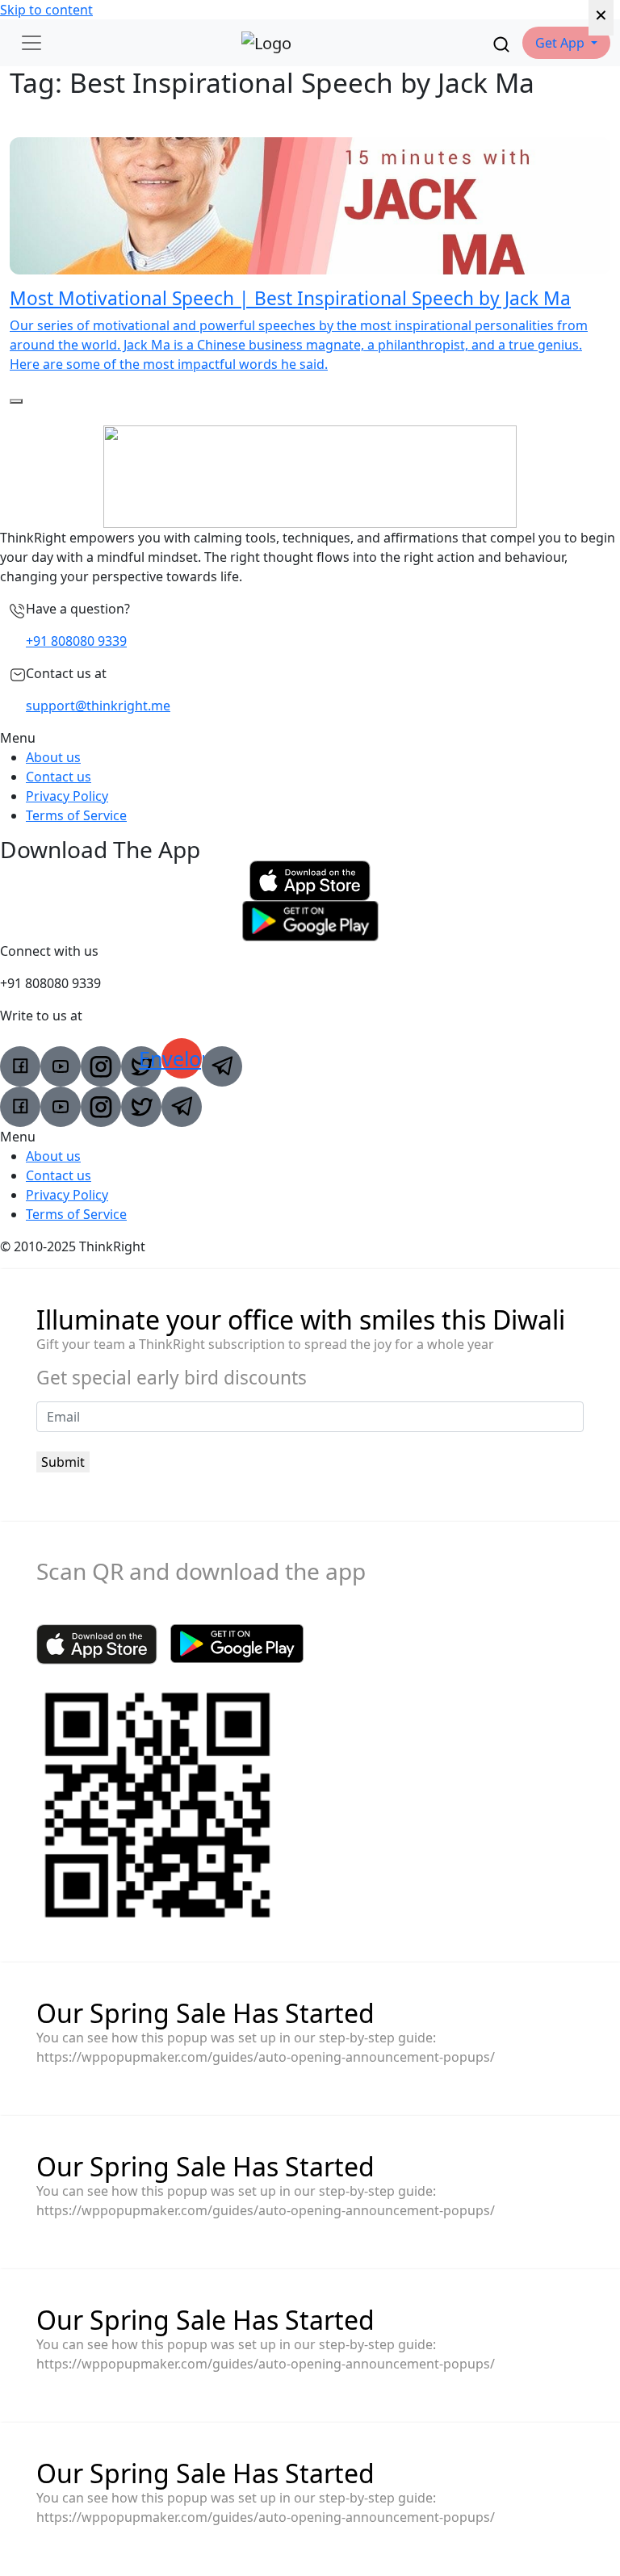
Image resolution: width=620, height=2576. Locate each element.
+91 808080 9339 (76, 641)
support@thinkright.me (98, 706)
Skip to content (46, 10)
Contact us (59, 777)
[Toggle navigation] (31, 43)
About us (53, 757)
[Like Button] (16, 401)
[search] (501, 43)
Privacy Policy (67, 796)
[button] (566, 43)
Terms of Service (76, 815)
